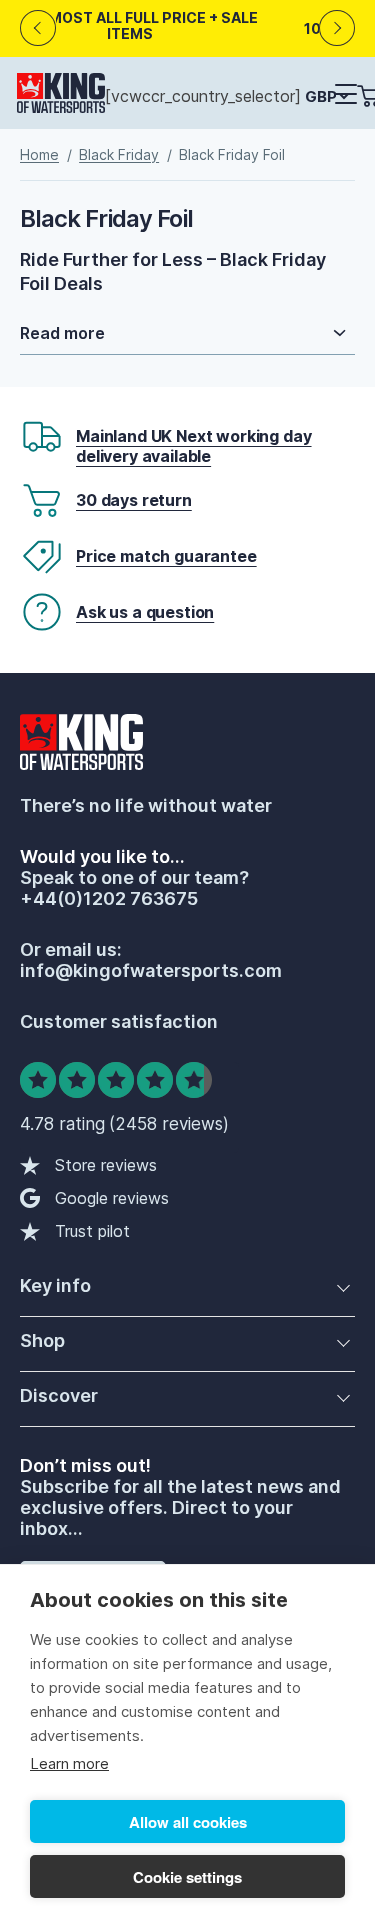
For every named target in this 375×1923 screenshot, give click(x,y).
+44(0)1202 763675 (109, 898)
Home (39, 154)
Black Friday (119, 154)
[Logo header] (61, 97)
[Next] (337, 28)
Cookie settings (187, 1877)
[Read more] (187, 333)
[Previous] (38, 28)
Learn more (69, 1763)
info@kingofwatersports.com (151, 970)
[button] (345, 95)
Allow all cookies (188, 1822)
